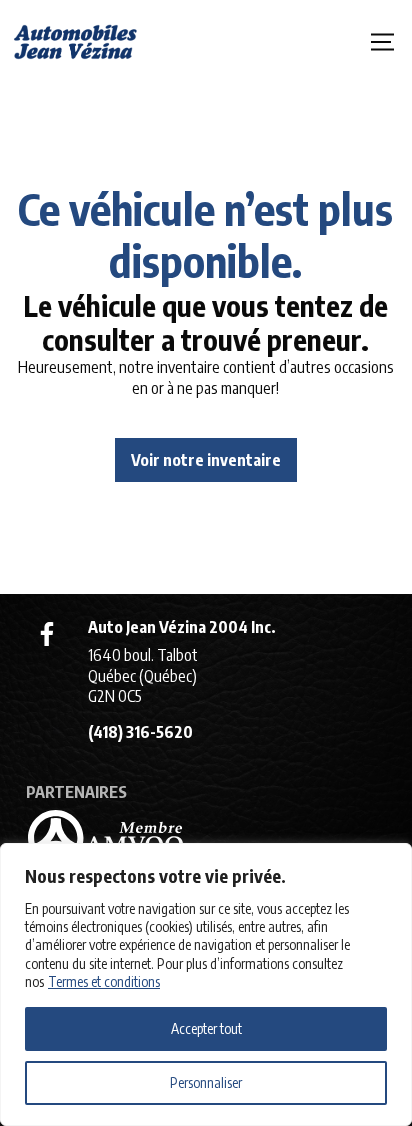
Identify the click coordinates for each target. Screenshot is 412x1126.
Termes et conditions (104, 981)
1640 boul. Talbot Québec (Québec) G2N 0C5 (143, 676)
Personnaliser (206, 1082)
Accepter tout (206, 1028)
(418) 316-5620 (140, 732)
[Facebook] (47, 634)
